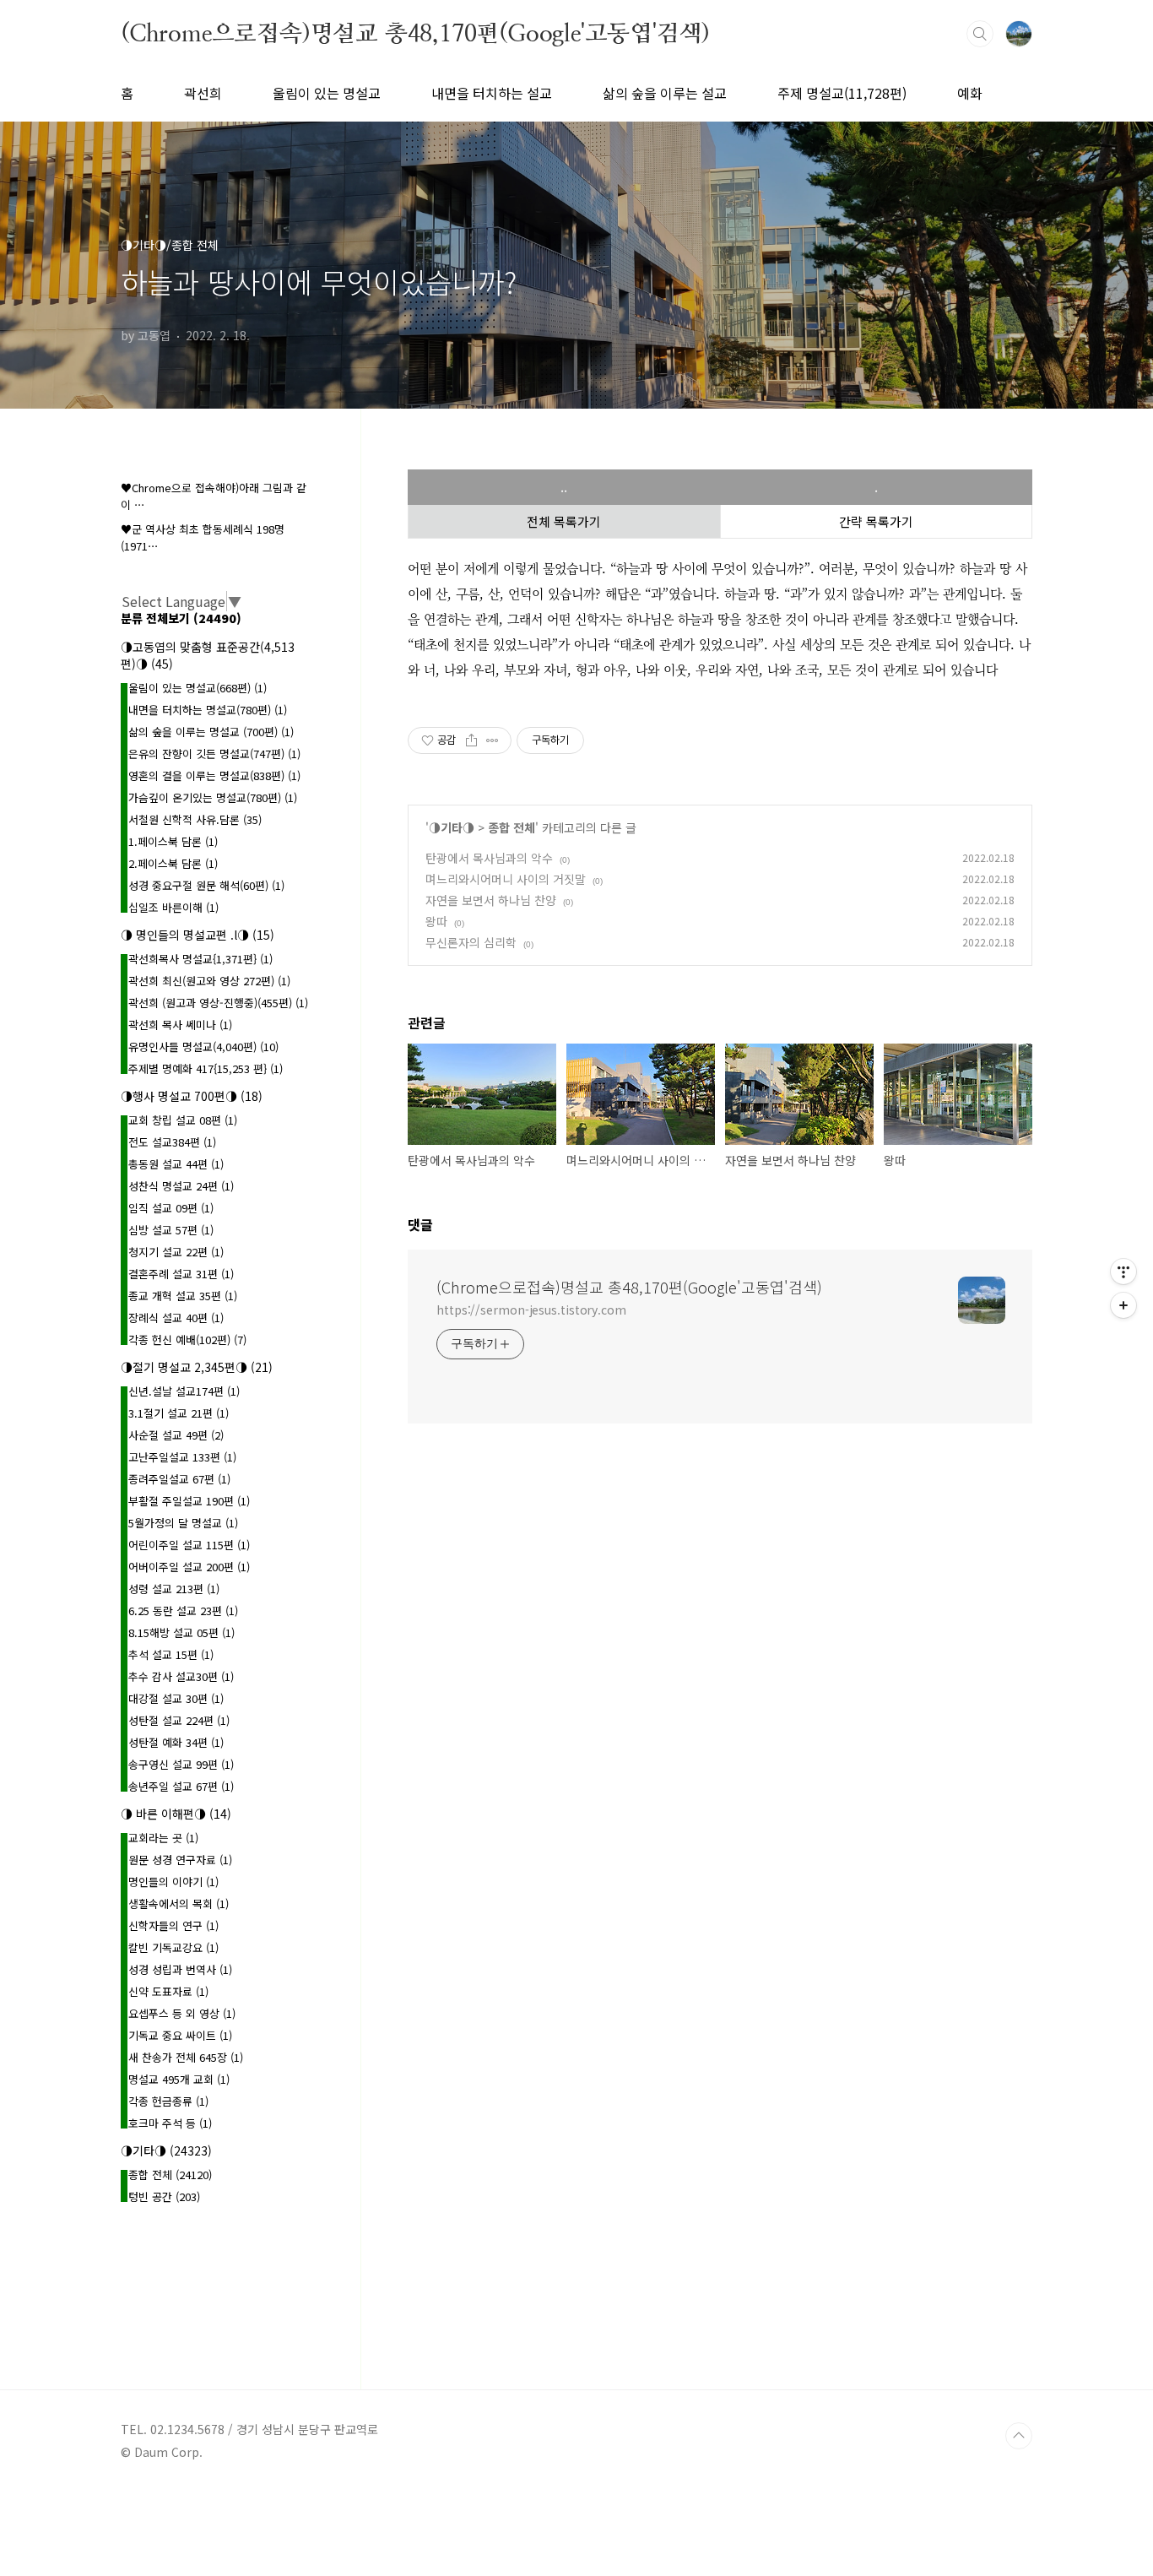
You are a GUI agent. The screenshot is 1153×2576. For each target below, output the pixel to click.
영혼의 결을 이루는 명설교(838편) (214, 776)
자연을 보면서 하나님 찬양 (491, 900)
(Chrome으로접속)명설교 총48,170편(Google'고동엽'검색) (415, 33)
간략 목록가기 (876, 521)
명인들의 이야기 (173, 1882)
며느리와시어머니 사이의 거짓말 (506, 879)
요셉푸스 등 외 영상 (182, 2013)
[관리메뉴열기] (1123, 1272)
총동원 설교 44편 (176, 1164)
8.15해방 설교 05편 (181, 1632)
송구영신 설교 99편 (181, 1764)
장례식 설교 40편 (176, 1318)
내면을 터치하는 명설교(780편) (208, 710)
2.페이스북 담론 (173, 863)
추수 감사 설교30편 (181, 1676)
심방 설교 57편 (171, 1230)
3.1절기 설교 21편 (179, 1413)
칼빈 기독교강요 (173, 1947)
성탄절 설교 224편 (179, 1720)
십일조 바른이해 (173, 907)
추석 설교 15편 (171, 1654)
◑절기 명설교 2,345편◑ (197, 1367)
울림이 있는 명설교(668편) (198, 688)
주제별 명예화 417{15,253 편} (206, 1068)
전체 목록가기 (564, 521)
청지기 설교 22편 (176, 1252)
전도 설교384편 (172, 1142)
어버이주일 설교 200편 (189, 1567)
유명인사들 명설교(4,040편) (203, 1047)
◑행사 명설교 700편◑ (192, 1096)
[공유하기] (471, 740)
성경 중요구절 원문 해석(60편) (206, 885)
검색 (980, 34)
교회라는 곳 (163, 1838)
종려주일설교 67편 (179, 1479)
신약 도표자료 (168, 1991)
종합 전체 (512, 827)
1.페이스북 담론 (173, 841)
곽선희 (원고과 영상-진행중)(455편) (218, 1003)
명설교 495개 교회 (179, 2079)
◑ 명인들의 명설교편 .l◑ (198, 935)
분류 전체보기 (181, 618)
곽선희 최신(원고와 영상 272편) (209, 981)
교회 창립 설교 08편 (183, 1120)
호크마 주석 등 (170, 2123)
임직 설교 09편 (171, 1208)
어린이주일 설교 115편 (189, 1545)
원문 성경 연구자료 (180, 1860)
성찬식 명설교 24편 (181, 1186)
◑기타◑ (452, 827)
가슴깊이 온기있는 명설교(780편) (213, 797)
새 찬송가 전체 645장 (186, 2057)
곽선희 (203, 93)
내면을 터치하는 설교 (492, 93)
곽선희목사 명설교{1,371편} (200, 959)
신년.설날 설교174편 (184, 1391)
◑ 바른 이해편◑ (176, 1814)
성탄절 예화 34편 (176, 1742)
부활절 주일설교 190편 (189, 1501)
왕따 (436, 921)
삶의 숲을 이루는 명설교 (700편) (211, 732)
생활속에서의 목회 (179, 1904)
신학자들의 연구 (173, 1925)
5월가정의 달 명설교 (183, 1523)
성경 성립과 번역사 (180, 1969)
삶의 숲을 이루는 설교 (665, 93)
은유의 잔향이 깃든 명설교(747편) (214, 754)
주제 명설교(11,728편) (842, 93)
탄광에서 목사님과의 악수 (489, 858)
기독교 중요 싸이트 (180, 2035)
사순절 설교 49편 (176, 1435)
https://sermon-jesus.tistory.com (531, 1310)
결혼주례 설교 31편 (181, 1274)
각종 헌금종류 (168, 2101)
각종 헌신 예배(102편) (187, 1340)
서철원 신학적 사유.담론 (195, 819)
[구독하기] (1123, 1305)
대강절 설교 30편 (176, 1698)
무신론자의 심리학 (471, 942)
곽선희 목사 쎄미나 (180, 1025)
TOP (1019, 2436)
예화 (970, 93)
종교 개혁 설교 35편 (183, 1296)
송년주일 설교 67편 (181, 1786)
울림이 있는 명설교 (327, 93)
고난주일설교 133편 (182, 1457)
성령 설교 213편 (174, 1589)
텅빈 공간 (164, 2196)
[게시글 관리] (493, 740)
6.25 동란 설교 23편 (183, 1611)
